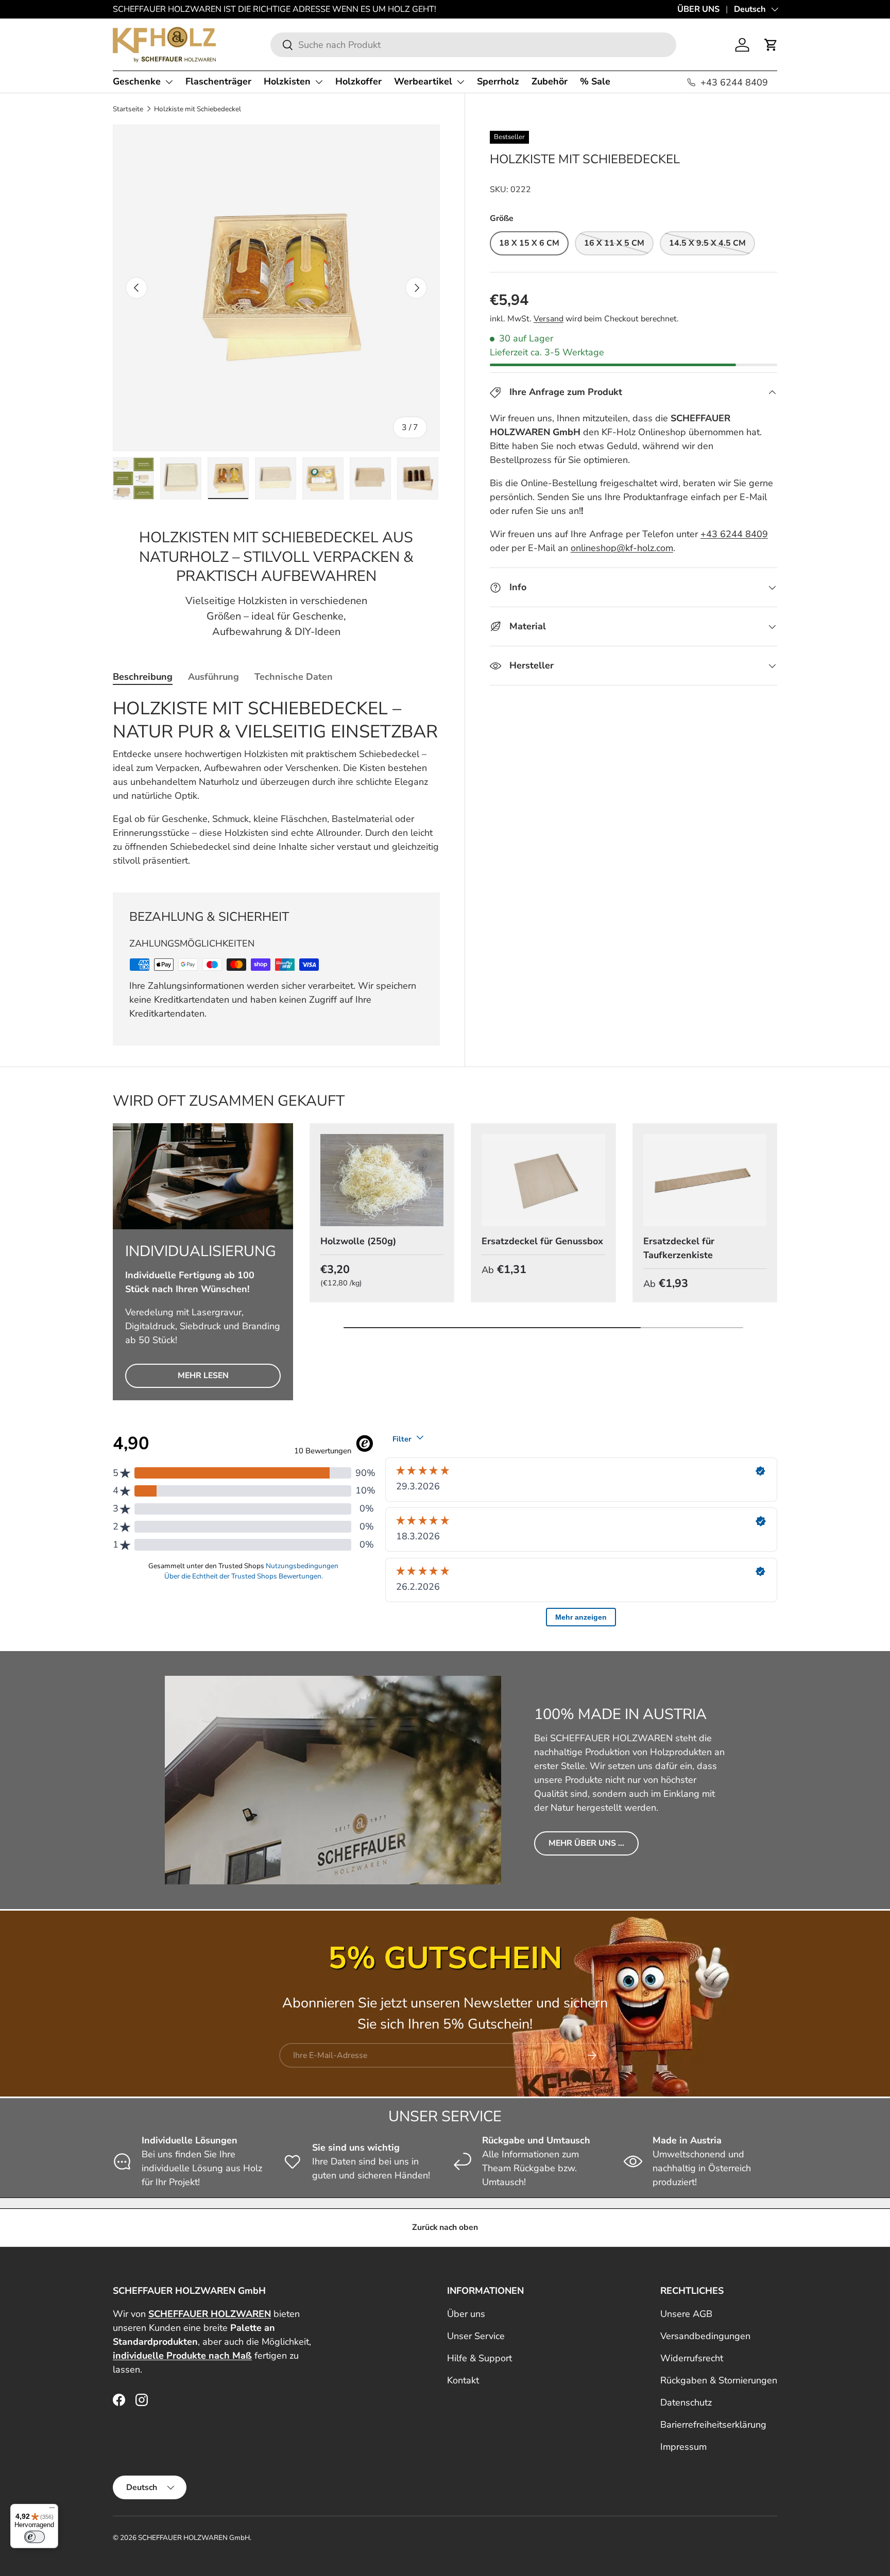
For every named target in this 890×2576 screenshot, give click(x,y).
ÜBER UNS (698, 9)
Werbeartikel (423, 81)
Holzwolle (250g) (358, 1241)
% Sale (595, 81)
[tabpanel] (276, 783)
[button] (771, 45)
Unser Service (476, 2336)
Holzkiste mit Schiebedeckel (198, 109)
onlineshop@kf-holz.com (622, 548)
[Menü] (52, 2510)
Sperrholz (498, 81)
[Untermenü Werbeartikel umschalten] (460, 82)
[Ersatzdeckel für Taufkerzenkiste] (705, 1180)
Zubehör (550, 81)
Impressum (683, 2447)
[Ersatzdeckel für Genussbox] (543, 1180)
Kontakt (463, 2380)
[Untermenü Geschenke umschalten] (169, 82)
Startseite (128, 109)
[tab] (143, 677)
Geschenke (137, 81)
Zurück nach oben (445, 2227)
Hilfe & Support (480, 2358)
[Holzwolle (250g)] (382, 1180)
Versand (549, 319)
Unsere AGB (686, 2314)
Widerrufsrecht (692, 2358)
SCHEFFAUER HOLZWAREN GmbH (194, 2538)
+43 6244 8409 (734, 534)
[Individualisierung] (203, 1177)
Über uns (466, 2314)
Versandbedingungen (705, 2336)
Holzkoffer (358, 81)
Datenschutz (686, 2402)
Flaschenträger (218, 81)
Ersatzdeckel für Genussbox (542, 1241)
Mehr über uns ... (586, 1843)
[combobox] (473, 45)
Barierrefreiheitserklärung (713, 2425)
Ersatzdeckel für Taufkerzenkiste (679, 1248)
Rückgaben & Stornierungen (719, 2380)
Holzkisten (287, 81)
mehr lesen (203, 1376)
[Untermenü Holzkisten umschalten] (319, 82)
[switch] (35, 2537)
